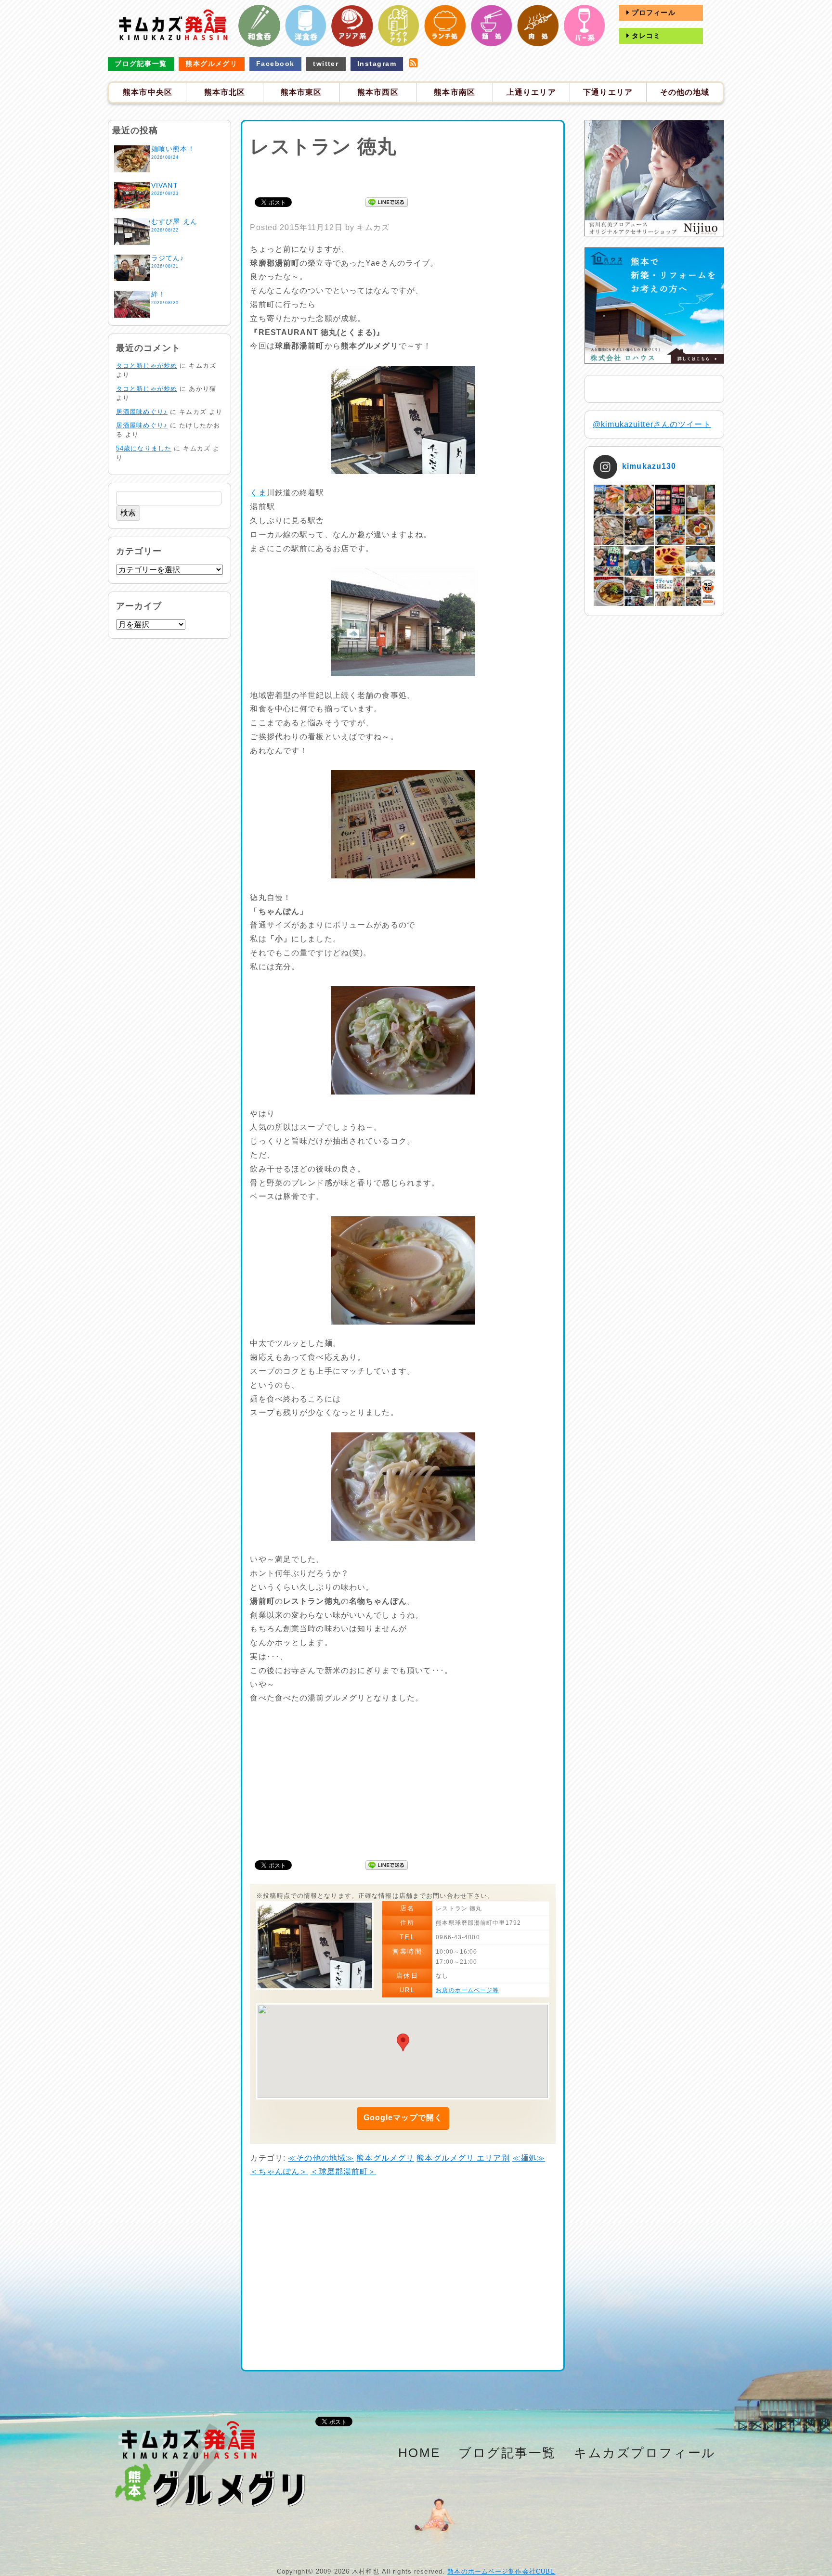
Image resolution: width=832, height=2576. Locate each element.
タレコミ (645, 36)
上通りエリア (531, 92)
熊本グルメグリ (211, 64)
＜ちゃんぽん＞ (279, 2171)
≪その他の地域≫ (321, 2158)
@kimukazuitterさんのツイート (652, 424)
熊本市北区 (225, 92)
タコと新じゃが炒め (147, 366)
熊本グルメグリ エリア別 (463, 2158)
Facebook (275, 64)
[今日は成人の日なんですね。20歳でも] (700, 560)
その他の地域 (685, 92)
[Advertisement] (403, 176)
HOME (419, 2453)
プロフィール (652, 13)
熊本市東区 (301, 92)
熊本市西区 (378, 92)
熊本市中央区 (148, 92)
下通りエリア (608, 92)
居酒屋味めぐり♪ (142, 412)
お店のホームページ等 (467, 1990)
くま (258, 493)
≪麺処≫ (529, 2158)
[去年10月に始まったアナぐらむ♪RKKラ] (669, 591)
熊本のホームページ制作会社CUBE (501, 2571)
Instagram (377, 64)
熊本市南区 (455, 92)
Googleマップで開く (403, 2118)
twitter (326, 64)
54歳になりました (144, 448)
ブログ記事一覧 (141, 64)
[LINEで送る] (387, 201)
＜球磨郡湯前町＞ (343, 2171)
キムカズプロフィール (645, 2453)
